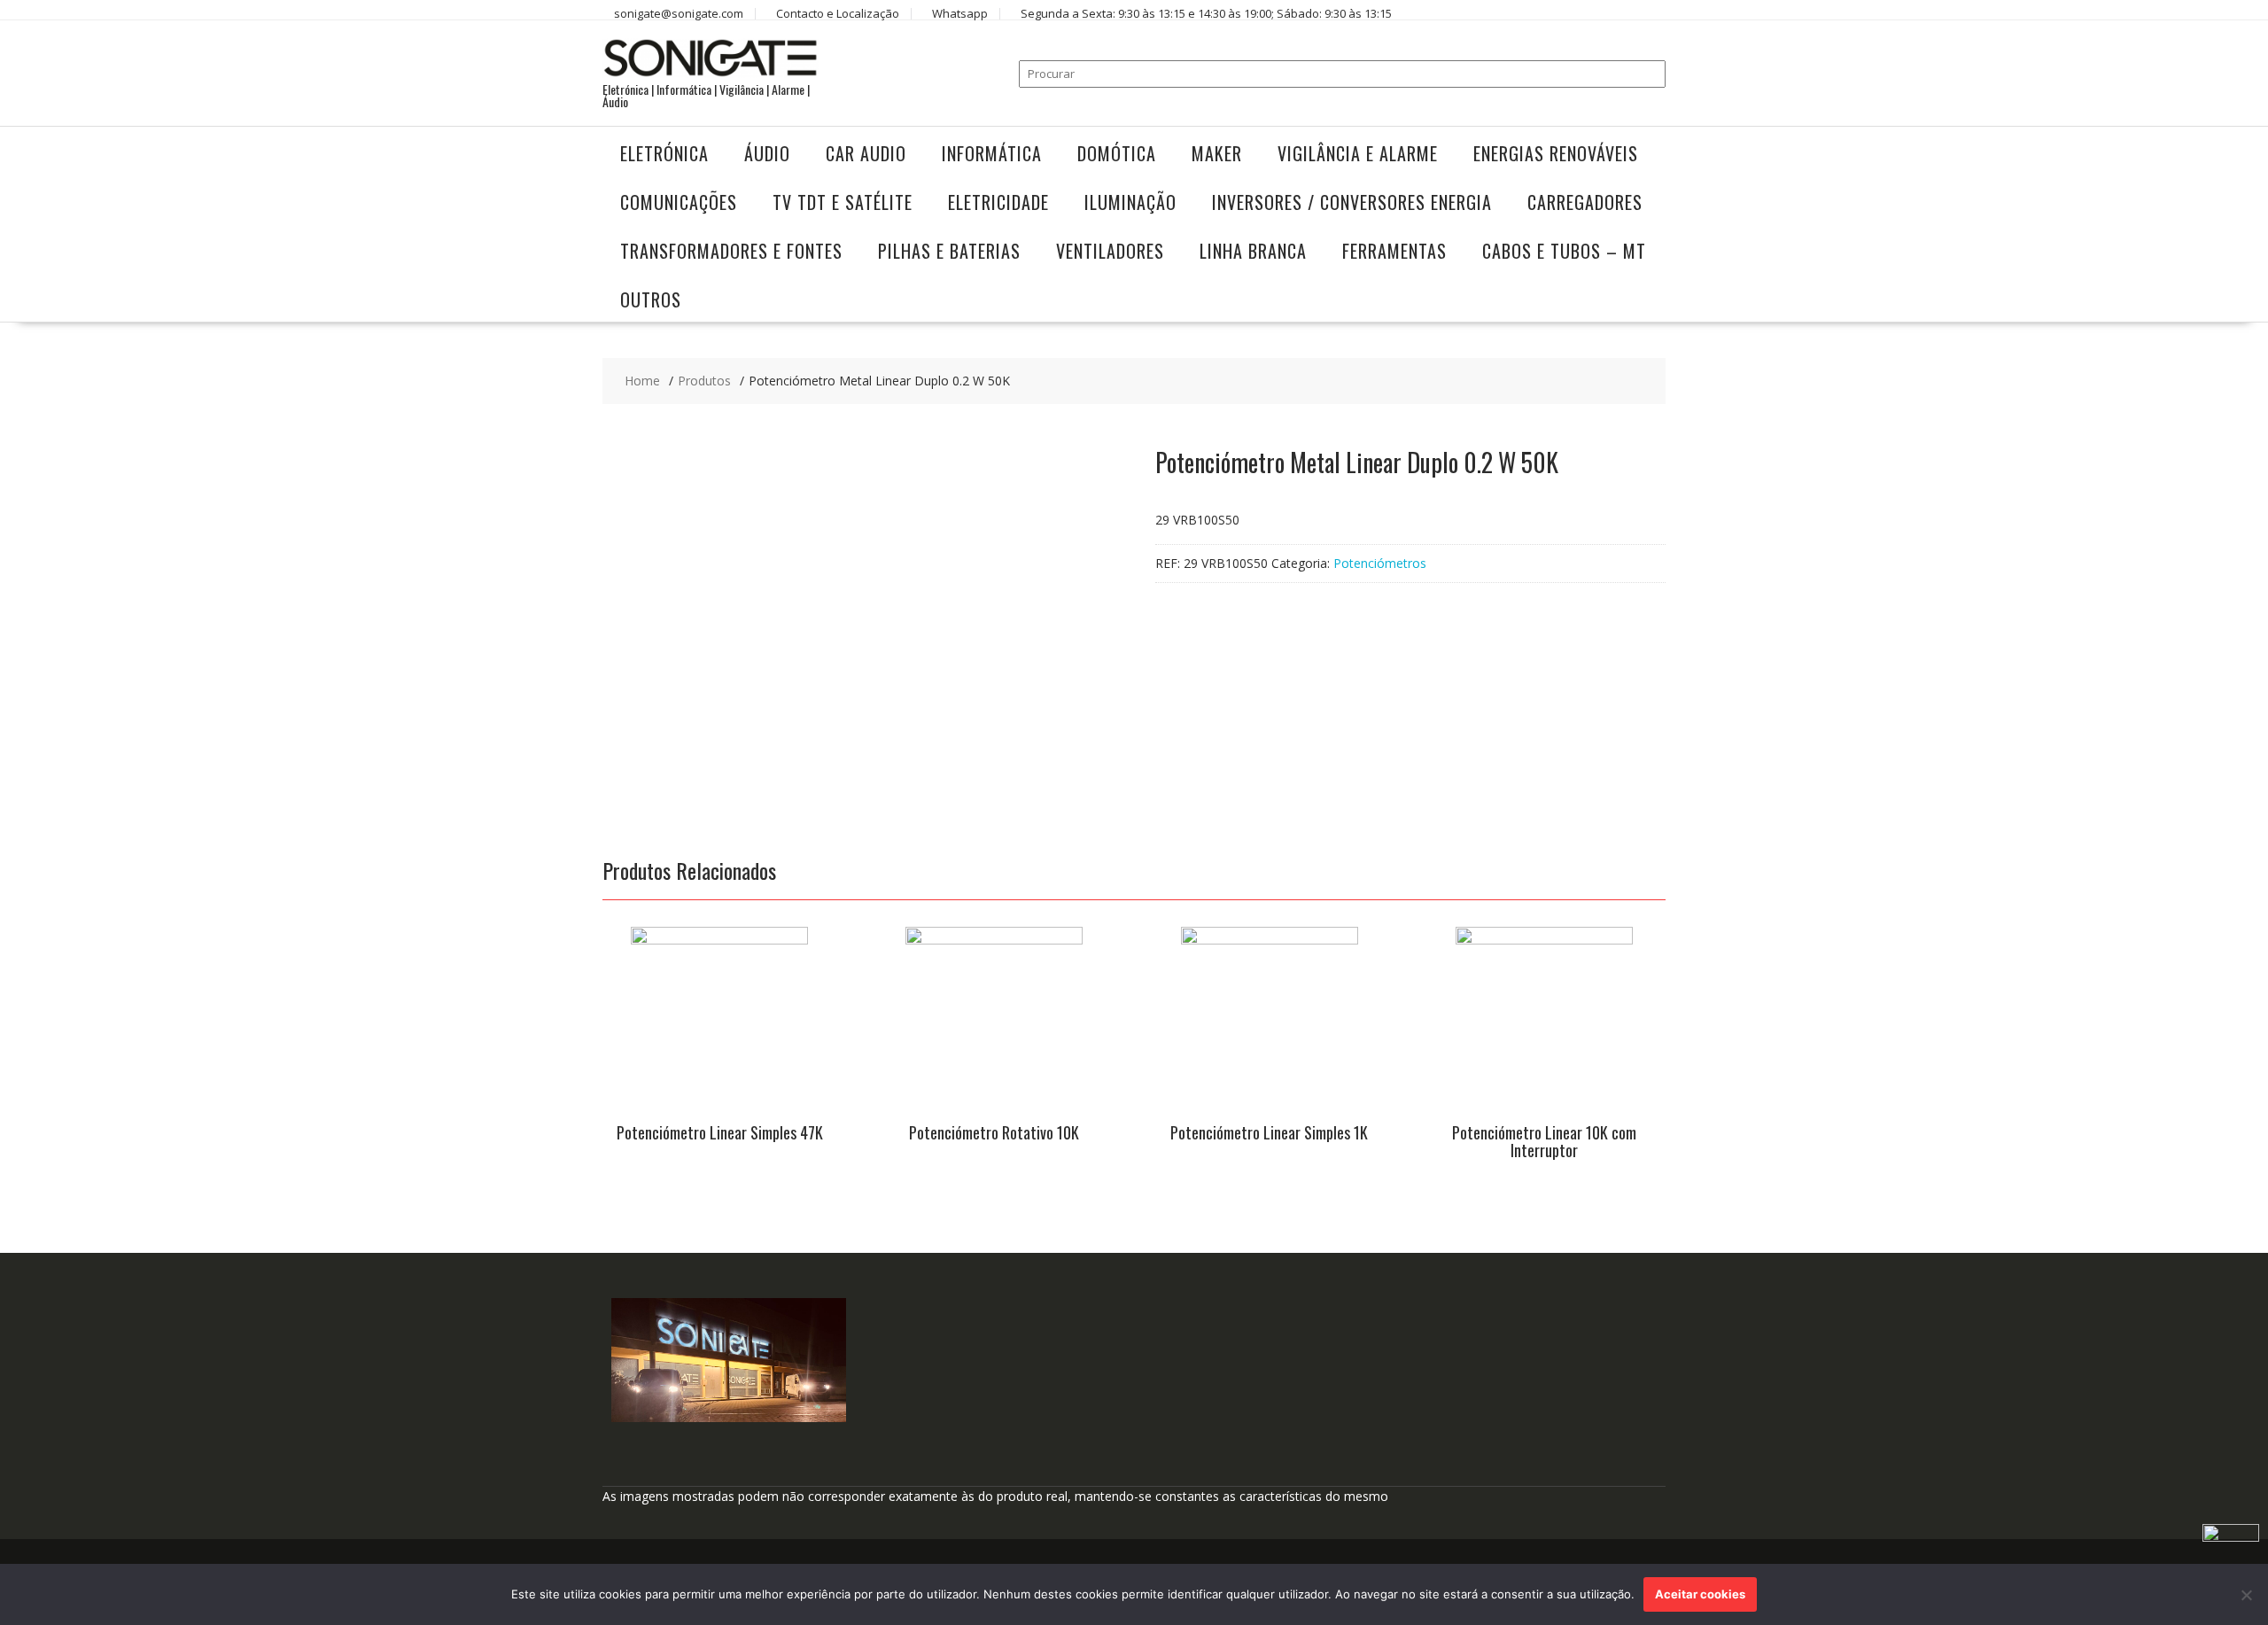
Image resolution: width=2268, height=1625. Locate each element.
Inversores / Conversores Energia (1352, 202)
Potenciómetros (1380, 563)
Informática (992, 153)
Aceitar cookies (1700, 1594)
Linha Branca (1253, 251)
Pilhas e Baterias (949, 251)
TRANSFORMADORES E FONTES (731, 251)
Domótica (1117, 153)
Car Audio (866, 153)
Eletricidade (998, 202)
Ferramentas (1394, 251)
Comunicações (679, 202)
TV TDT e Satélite (843, 202)
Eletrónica (664, 153)
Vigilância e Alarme (1358, 153)
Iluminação (1130, 202)
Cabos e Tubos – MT (1564, 251)
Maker (1217, 153)
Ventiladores (1110, 251)
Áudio (767, 153)
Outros (651, 299)
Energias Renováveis (1556, 153)
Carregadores (1585, 202)
